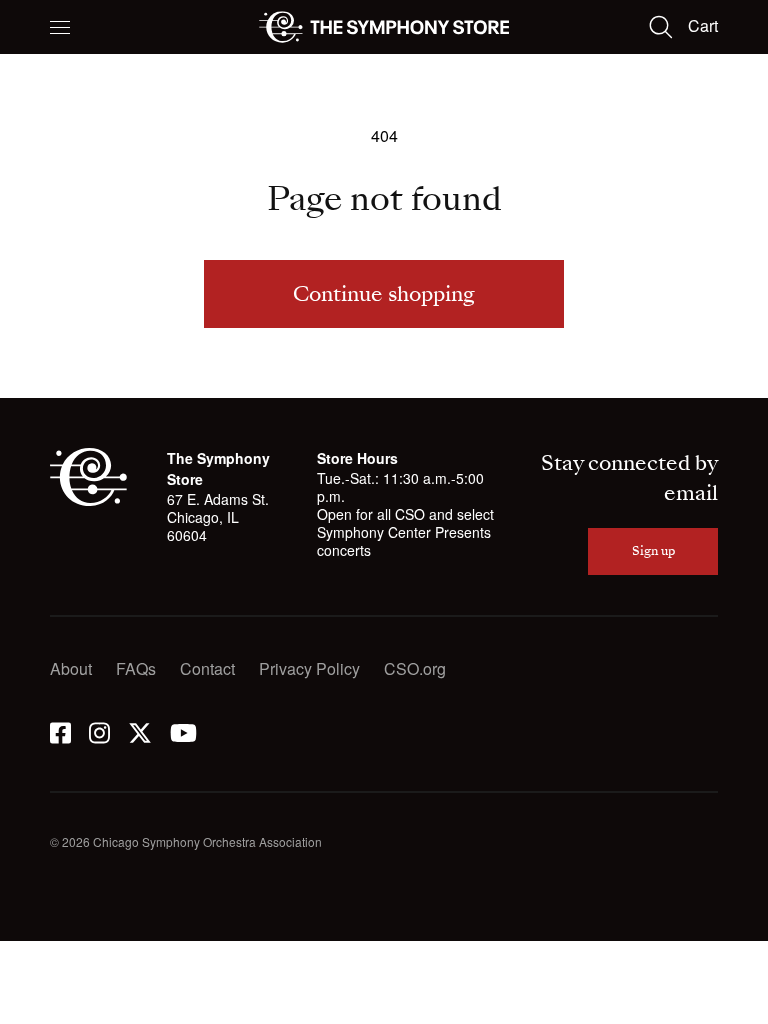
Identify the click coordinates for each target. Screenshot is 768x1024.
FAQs (136, 668)
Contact (207, 668)
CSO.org (415, 668)
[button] (60, 27)
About (71, 668)
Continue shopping (384, 294)
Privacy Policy (309, 668)
